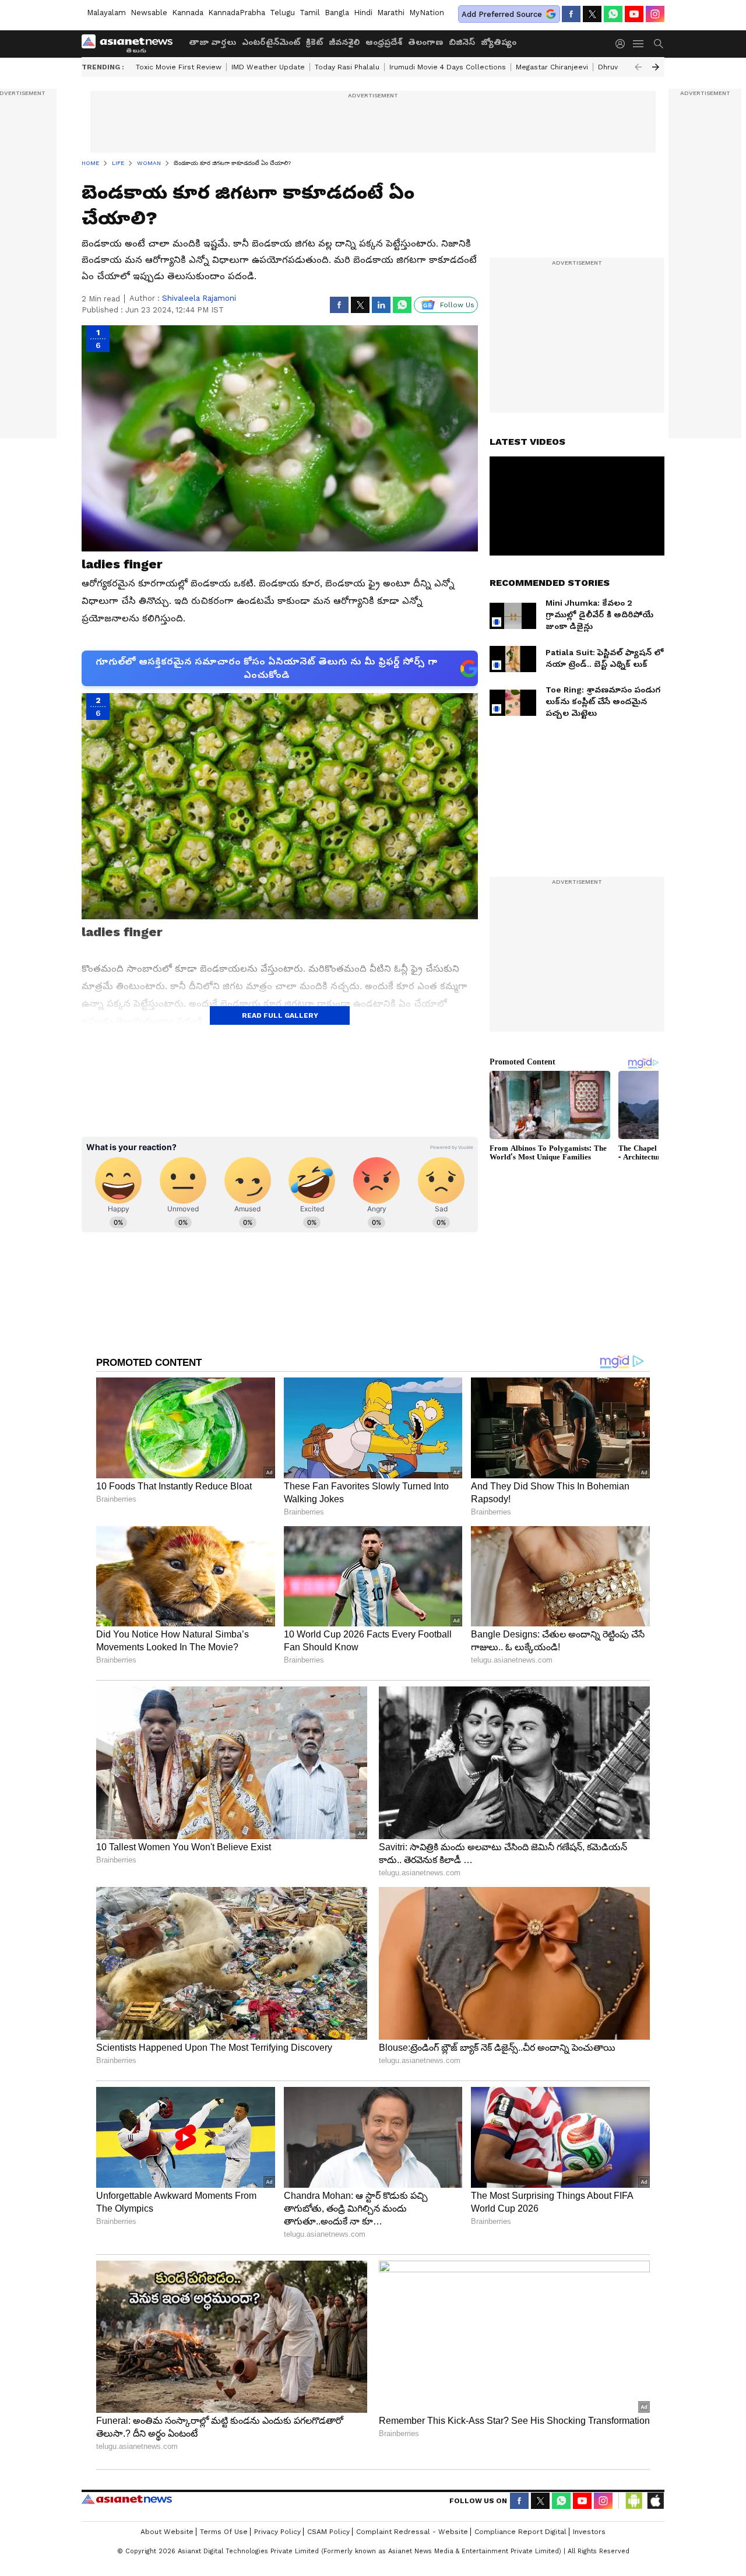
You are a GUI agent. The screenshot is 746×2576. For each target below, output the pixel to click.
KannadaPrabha (237, 13)
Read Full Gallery (280, 1015)
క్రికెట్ (314, 42)
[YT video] (634, 14)
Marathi (391, 13)
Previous (638, 67)
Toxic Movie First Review (179, 67)
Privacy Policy (277, 2532)
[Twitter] (592, 14)
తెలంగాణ (425, 42)
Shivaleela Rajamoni (199, 298)
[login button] (623, 44)
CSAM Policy (328, 2532)
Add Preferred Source (502, 14)
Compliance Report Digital (520, 2532)
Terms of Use (224, 2532)
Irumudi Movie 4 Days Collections (448, 67)
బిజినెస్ (462, 42)
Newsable (149, 13)
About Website (167, 2532)
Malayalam (106, 13)
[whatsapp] (613, 14)
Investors (589, 2532)
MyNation (427, 13)
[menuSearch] (659, 44)
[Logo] (131, 44)
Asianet (127, 2499)
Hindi (363, 13)
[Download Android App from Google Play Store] (634, 2501)
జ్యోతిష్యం (499, 42)
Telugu (282, 13)
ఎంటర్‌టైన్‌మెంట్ (271, 42)
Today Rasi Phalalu (347, 67)
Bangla (337, 13)
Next (656, 67)
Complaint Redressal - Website (412, 2532)
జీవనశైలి (344, 42)
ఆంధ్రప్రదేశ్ (384, 42)
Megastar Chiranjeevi (552, 67)
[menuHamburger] (639, 44)
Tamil (310, 13)
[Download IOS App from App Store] (655, 2501)
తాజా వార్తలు (212, 42)
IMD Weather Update (268, 67)
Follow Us (457, 305)
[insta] (655, 14)
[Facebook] (571, 14)
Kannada (188, 13)
